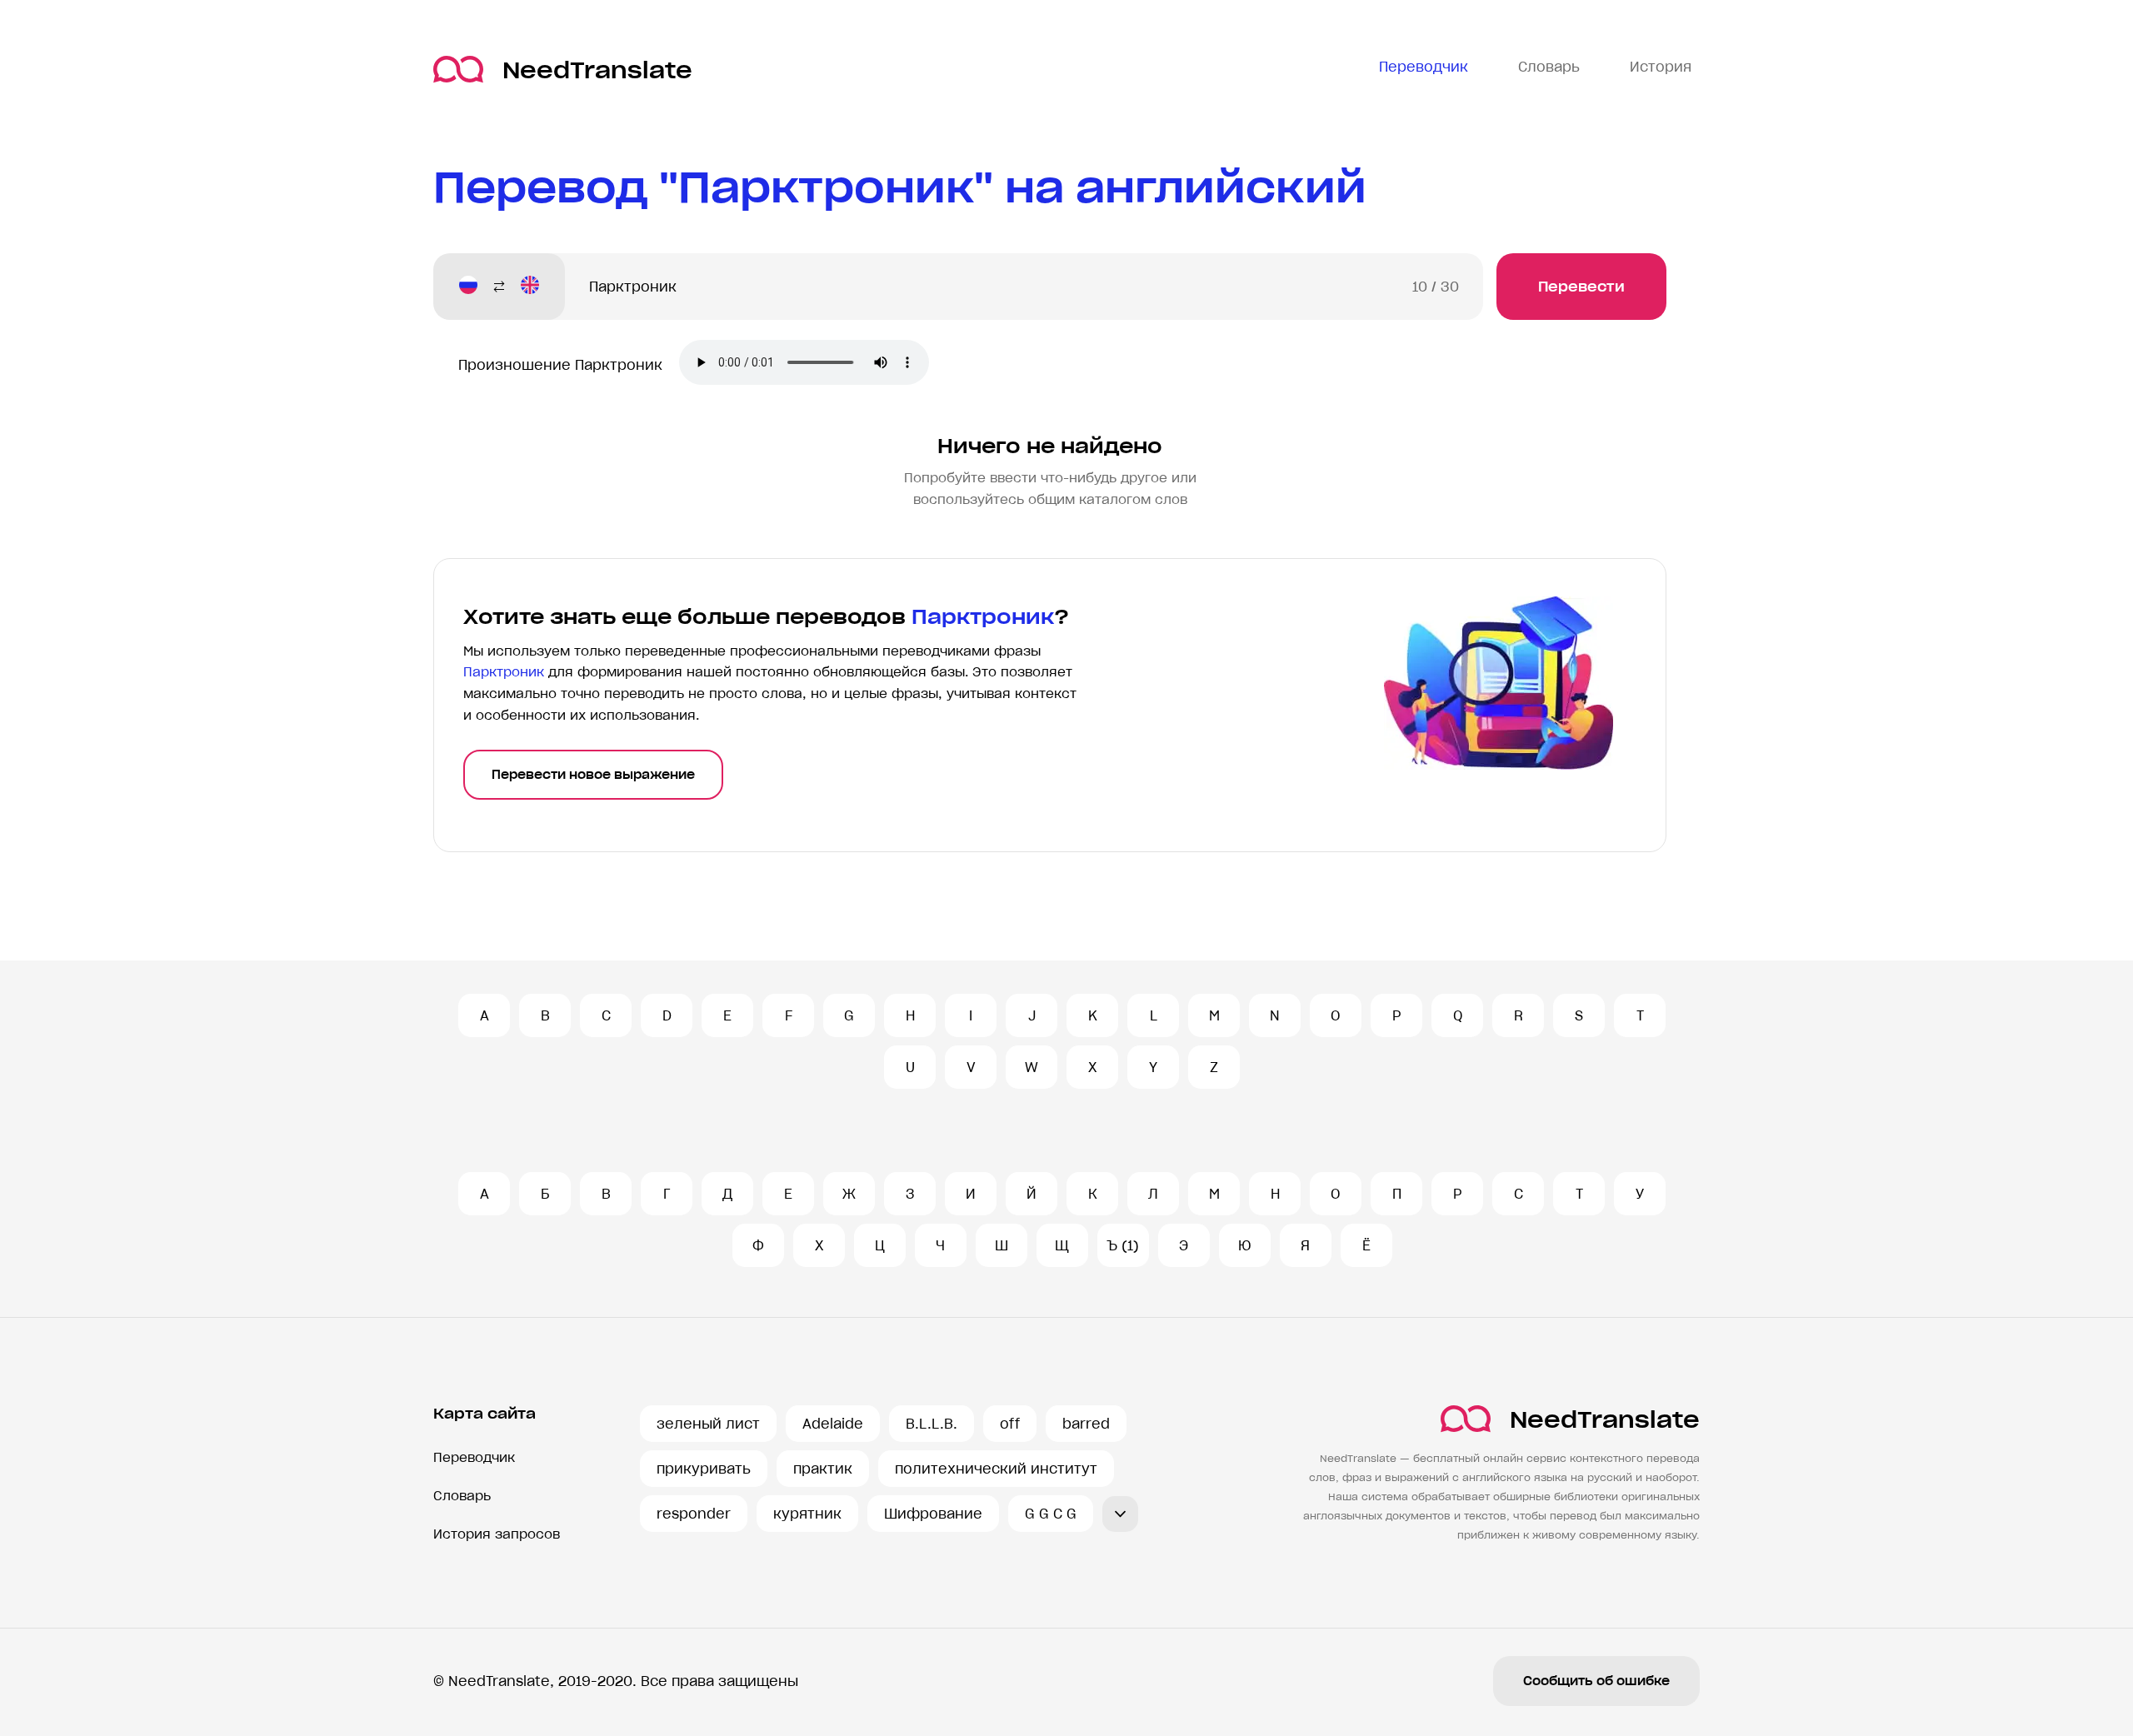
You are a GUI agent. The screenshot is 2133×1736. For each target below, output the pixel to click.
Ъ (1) (1123, 1245)
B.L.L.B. (932, 1424)
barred (1086, 1424)
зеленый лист (708, 1424)
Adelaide (833, 1424)
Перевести (1581, 287)
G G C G (1051, 1514)
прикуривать (704, 1469)
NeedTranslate (597, 70)
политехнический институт (996, 1469)
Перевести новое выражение (593, 775)
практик (823, 1469)
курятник (807, 1514)
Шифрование (933, 1514)
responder (694, 1514)
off (1010, 1424)
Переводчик (474, 1457)
